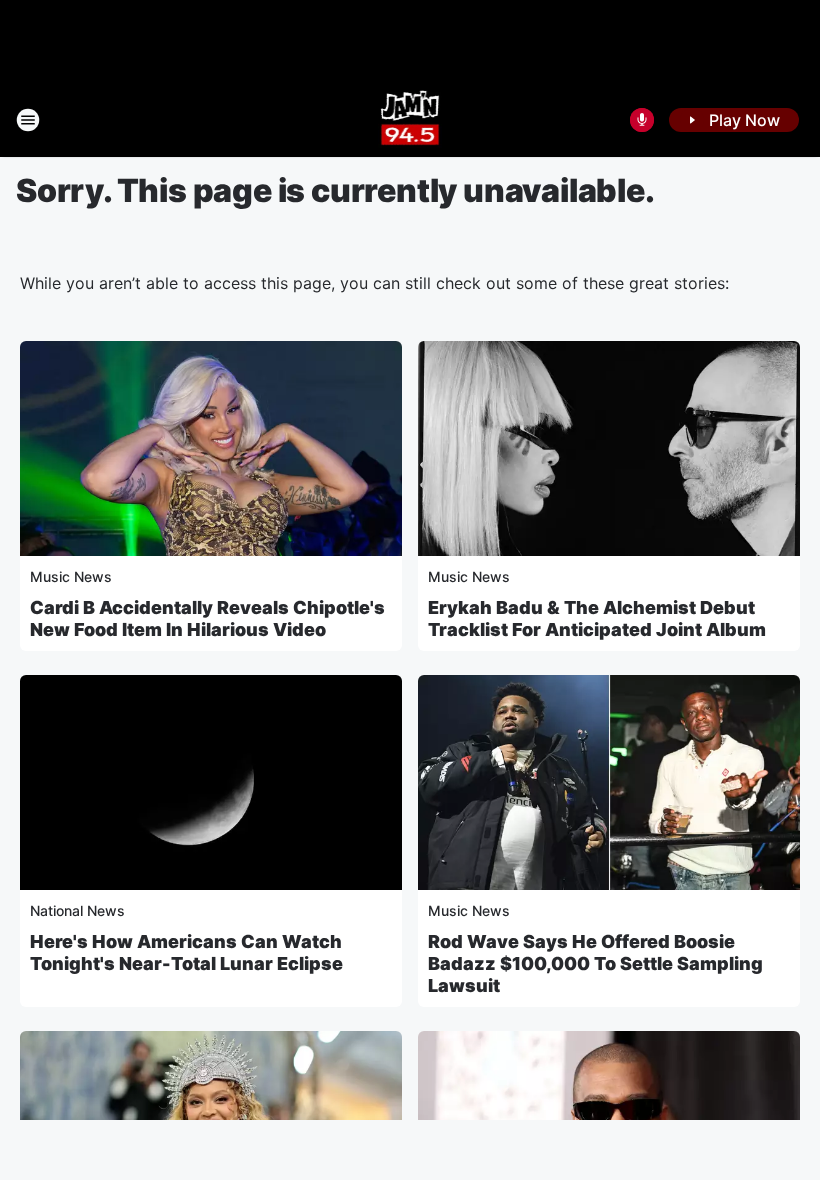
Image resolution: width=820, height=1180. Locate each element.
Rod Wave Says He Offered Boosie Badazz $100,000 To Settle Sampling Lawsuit (595, 963)
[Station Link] (410, 120)
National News (77, 910)
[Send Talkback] (642, 120)
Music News (71, 576)
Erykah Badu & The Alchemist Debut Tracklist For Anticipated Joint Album (597, 618)
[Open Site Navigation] (28, 120)
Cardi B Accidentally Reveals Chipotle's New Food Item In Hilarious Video (207, 618)
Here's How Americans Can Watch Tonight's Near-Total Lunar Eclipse (186, 952)
